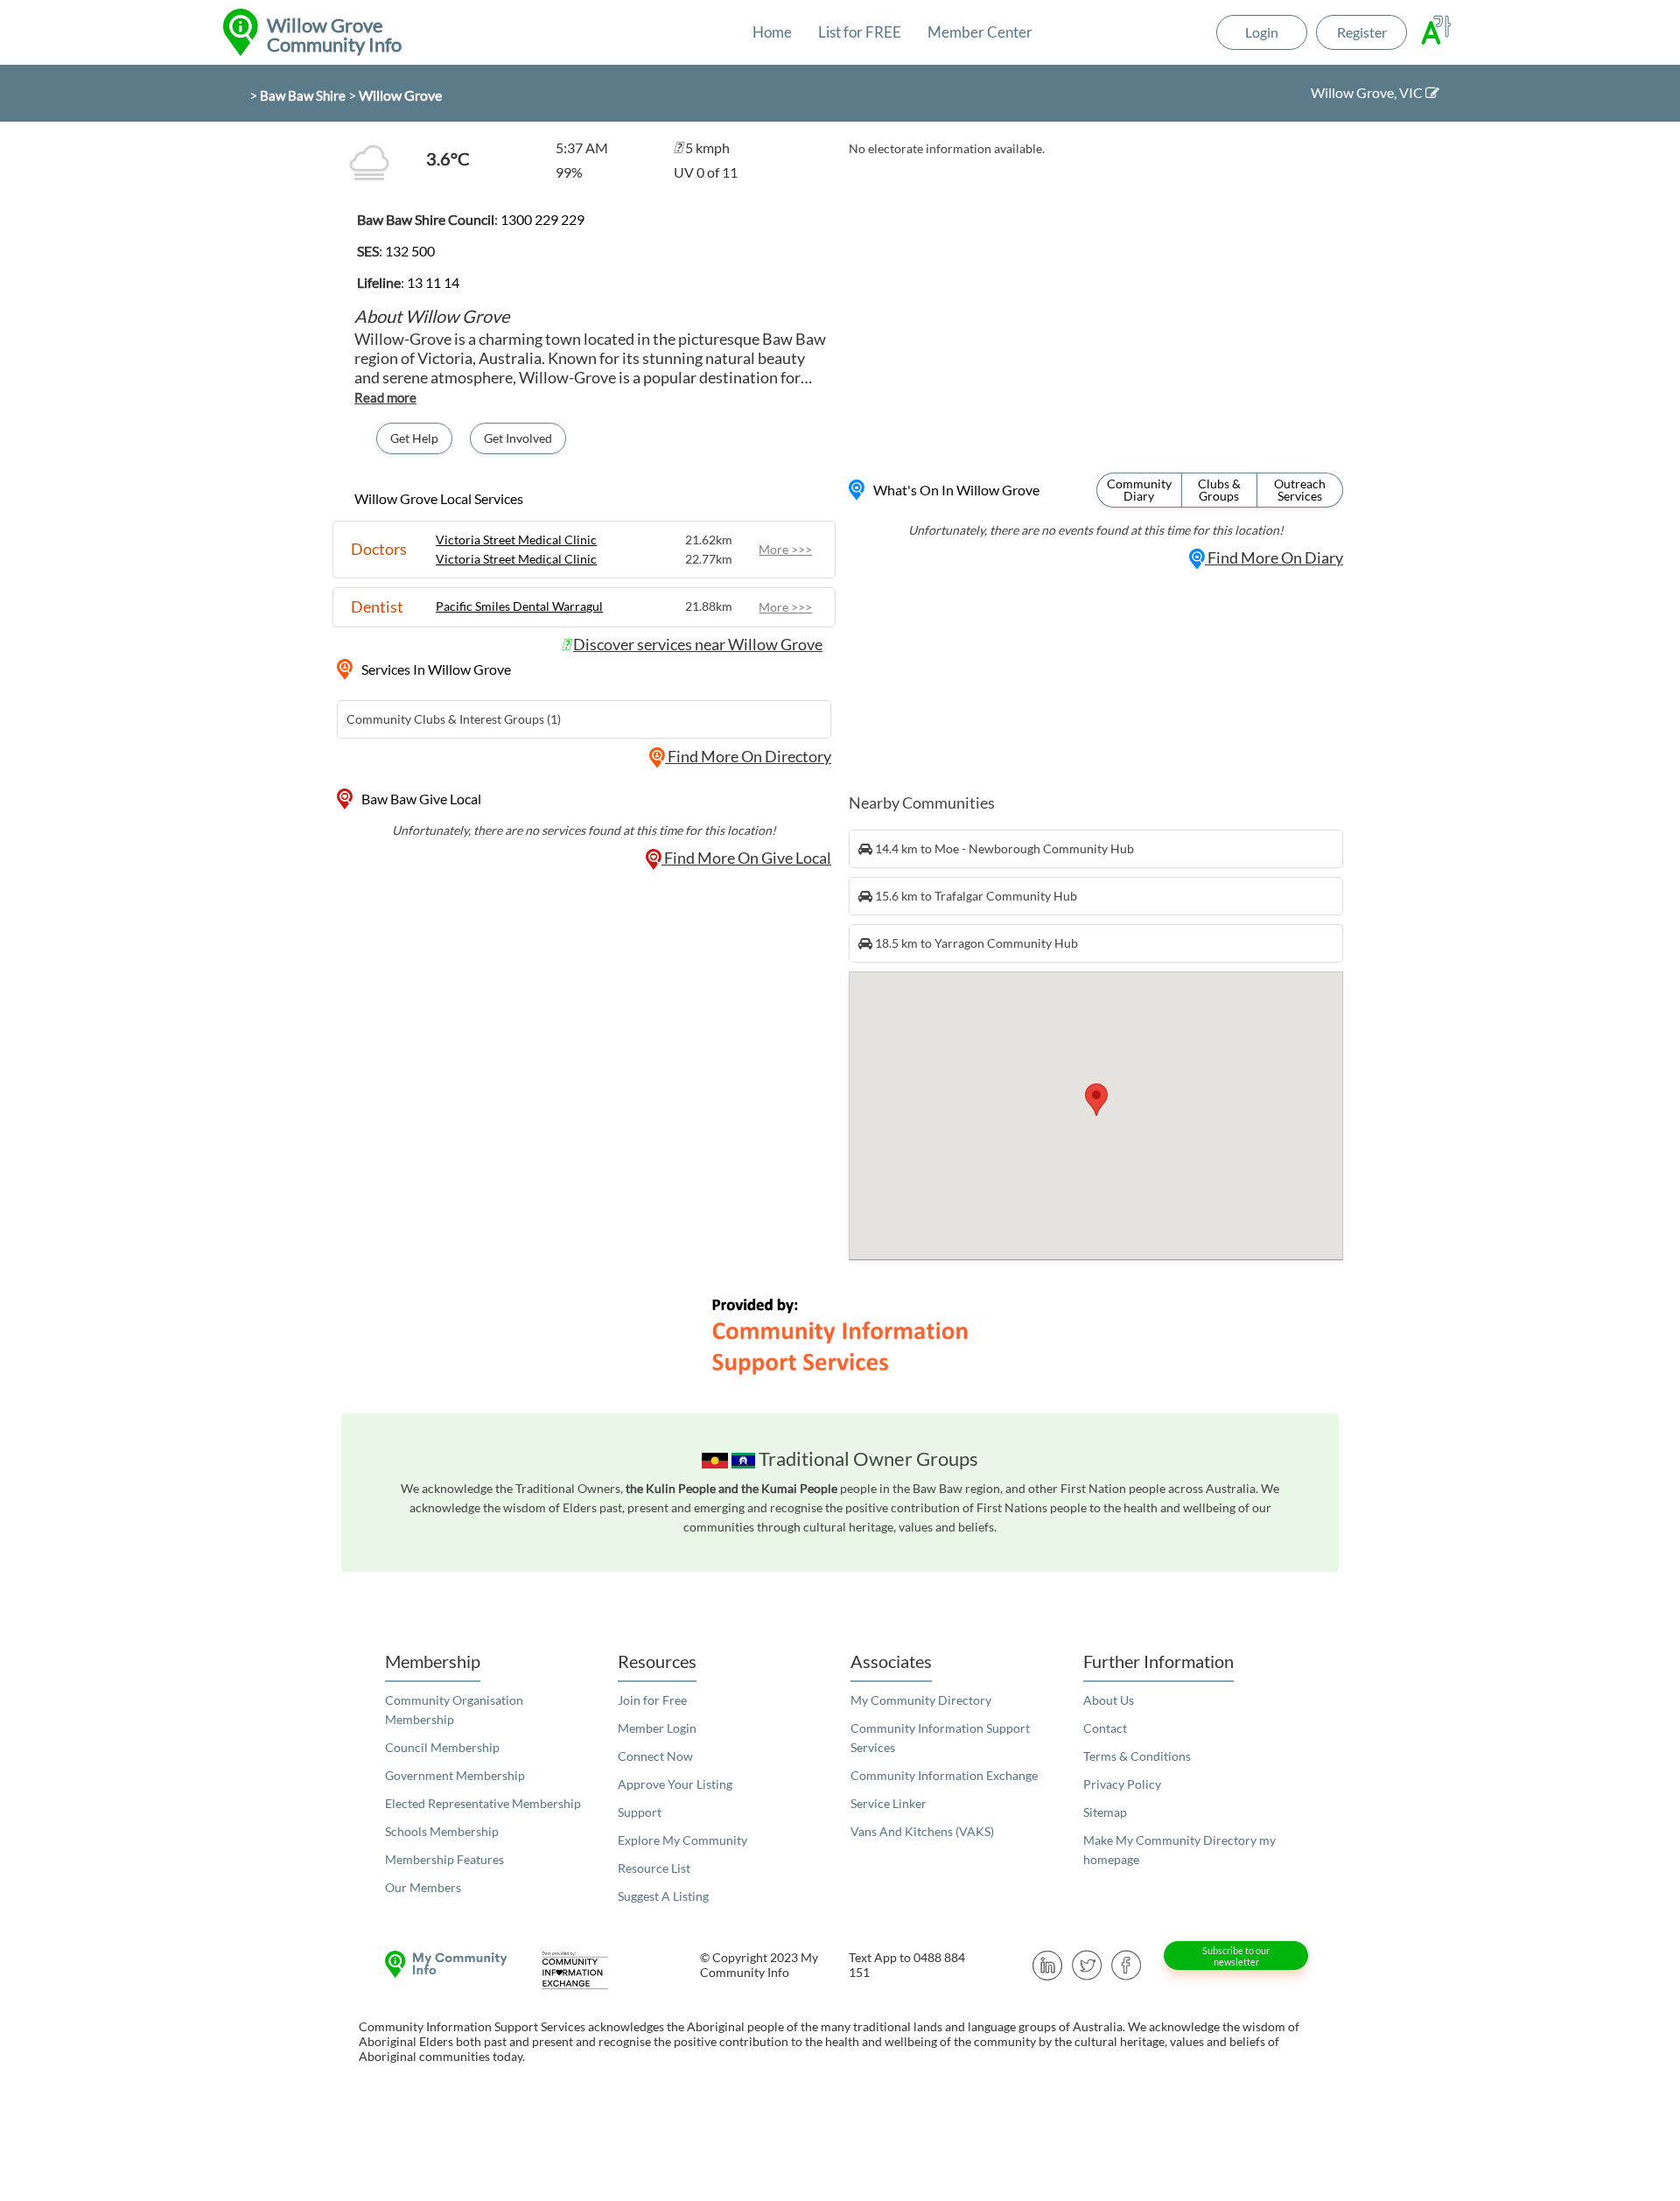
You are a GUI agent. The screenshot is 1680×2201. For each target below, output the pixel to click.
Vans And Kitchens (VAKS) (922, 1831)
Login (1262, 32)
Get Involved (518, 438)
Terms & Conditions (1137, 1756)
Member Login (657, 1728)
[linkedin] (1048, 1963)
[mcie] (591, 1970)
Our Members (423, 1887)
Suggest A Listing (663, 1896)
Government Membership (455, 1775)
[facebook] (1127, 1963)
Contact (1105, 1728)
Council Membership (442, 1747)
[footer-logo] (442, 1964)
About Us (1109, 1700)
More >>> (785, 549)
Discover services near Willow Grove (698, 644)
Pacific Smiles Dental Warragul (519, 606)
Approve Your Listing (675, 1784)
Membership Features (444, 1859)
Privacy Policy (1122, 1784)
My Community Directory (921, 1700)
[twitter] (1087, 1963)
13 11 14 (433, 282)
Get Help (414, 438)
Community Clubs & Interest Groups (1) (454, 719)
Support (640, 1812)
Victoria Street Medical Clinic (516, 540)
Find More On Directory (748, 756)
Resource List (654, 1868)
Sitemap (1105, 1812)
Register (1362, 32)
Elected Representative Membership (483, 1803)
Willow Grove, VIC (1368, 92)
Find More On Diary (1274, 557)
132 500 (410, 251)
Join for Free (652, 1700)
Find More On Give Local (746, 858)
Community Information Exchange (944, 1775)
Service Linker (889, 1803)
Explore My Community (682, 1840)
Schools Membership (442, 1831)
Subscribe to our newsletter (1236, 1956)
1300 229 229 (542, 219)
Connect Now (655, 1756)
